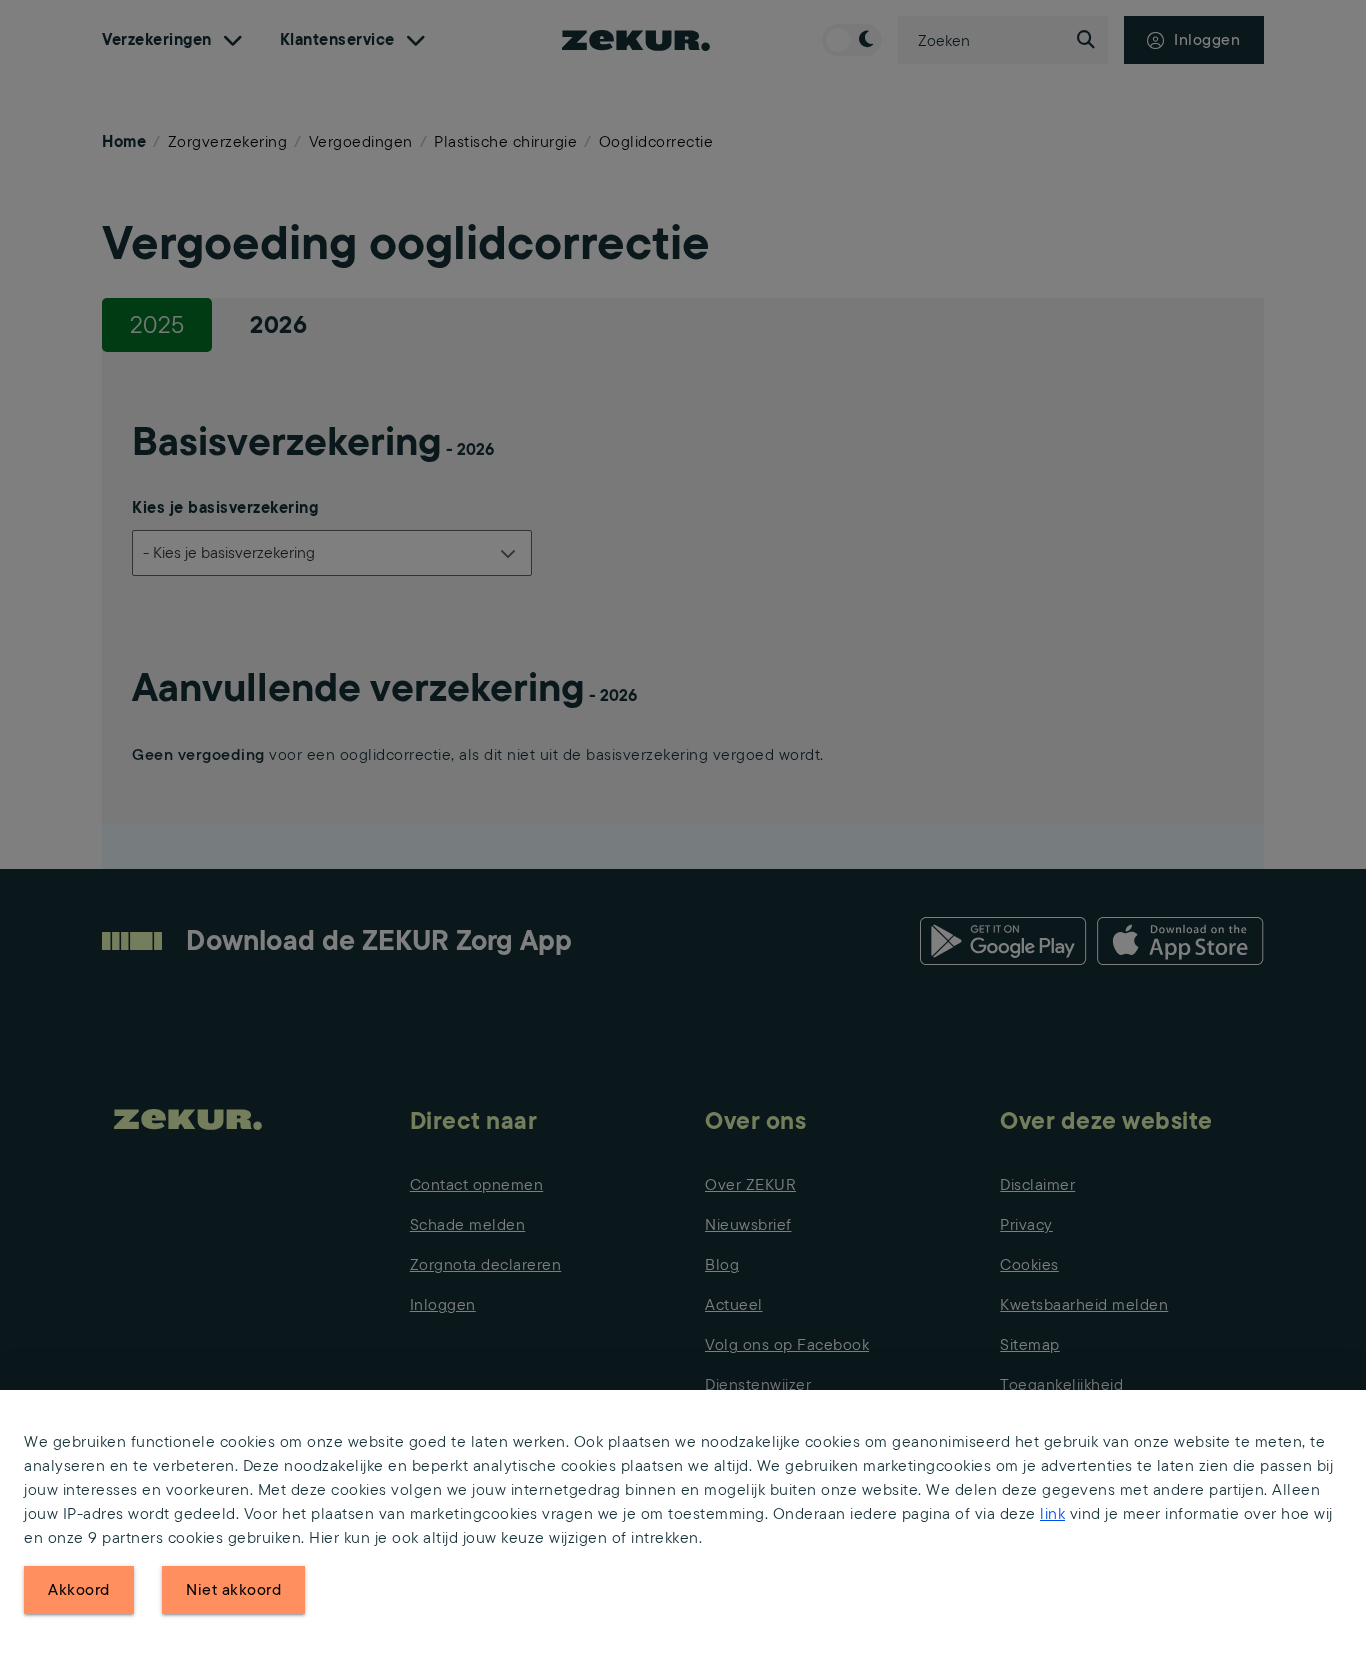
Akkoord (79, 1589)
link (1052, 1513)
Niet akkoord (233, 1589)
